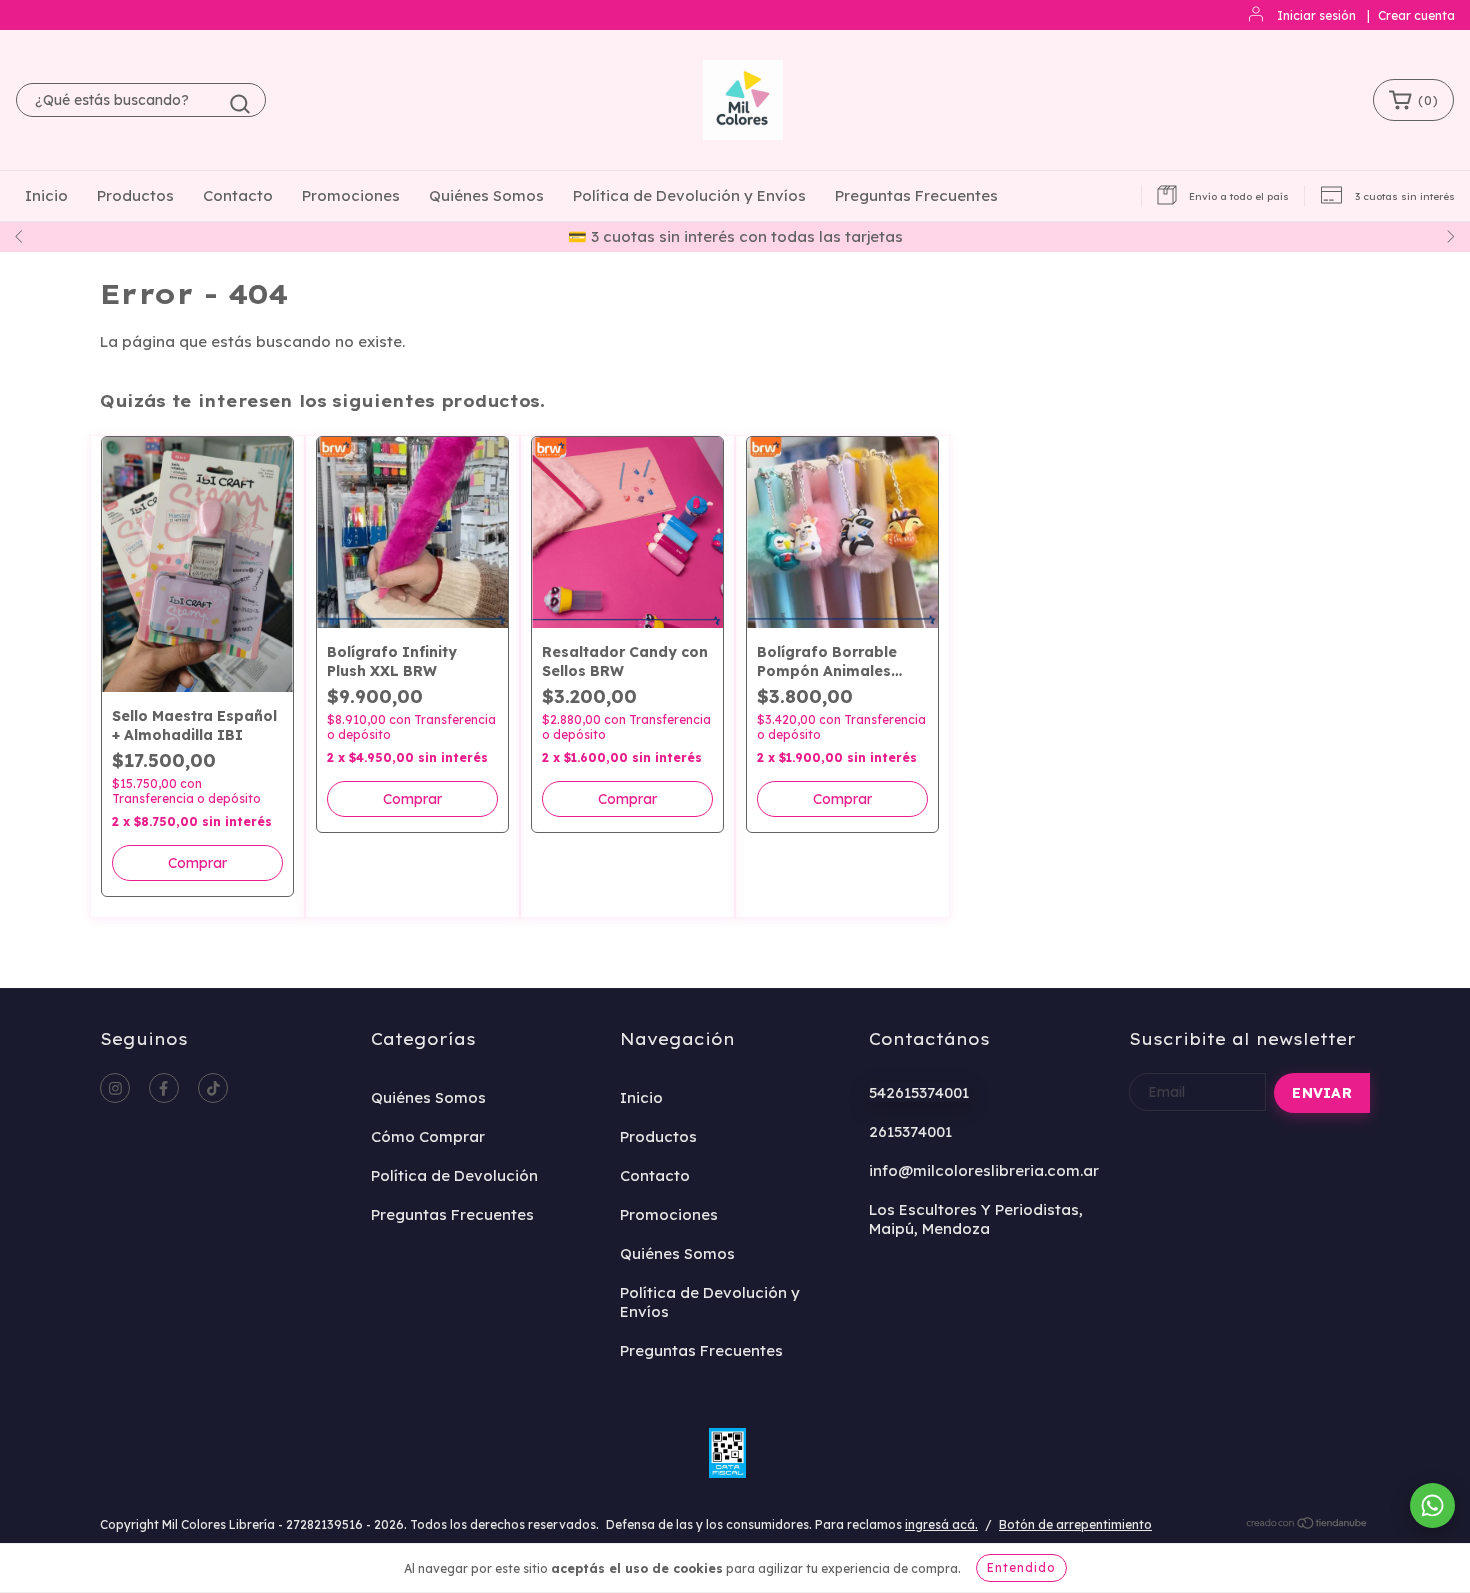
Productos (135, 195)
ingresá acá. (941, 1524)
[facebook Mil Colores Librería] (164, 1088)
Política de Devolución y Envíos (689, 195)
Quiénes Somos (486, 195)
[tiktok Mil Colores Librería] (213, 1088)
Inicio (46, 195)
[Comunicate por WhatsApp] (1432, 1505)
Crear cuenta (1416, 15)
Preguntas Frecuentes (916, 195)
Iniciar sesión (1316, 15)
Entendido (1021, 1567)
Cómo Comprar (428, 1136)
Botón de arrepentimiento (1075, 1524)
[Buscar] (240, 104)
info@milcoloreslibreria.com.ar (984, 1170)
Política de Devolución (454, 1175)
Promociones (351, 195)
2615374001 (910, 1131)
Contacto (238, 195)
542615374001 (919, 1092)
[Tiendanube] (1307, 1525)
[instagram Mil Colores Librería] (115, 1088)
